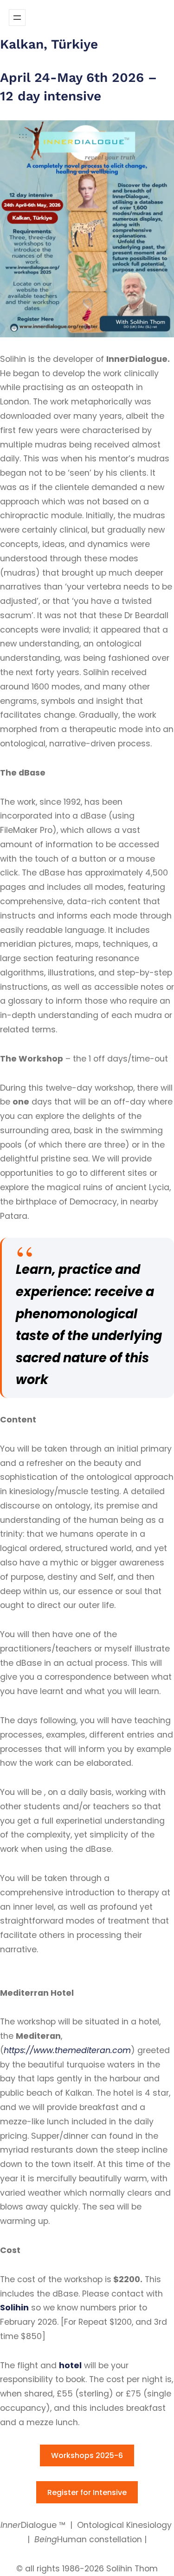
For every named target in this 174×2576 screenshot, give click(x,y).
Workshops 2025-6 (87, 2455)
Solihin (14, 2308)
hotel (70, 2365)
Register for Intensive (87, 2492)
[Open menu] (17, 18)
